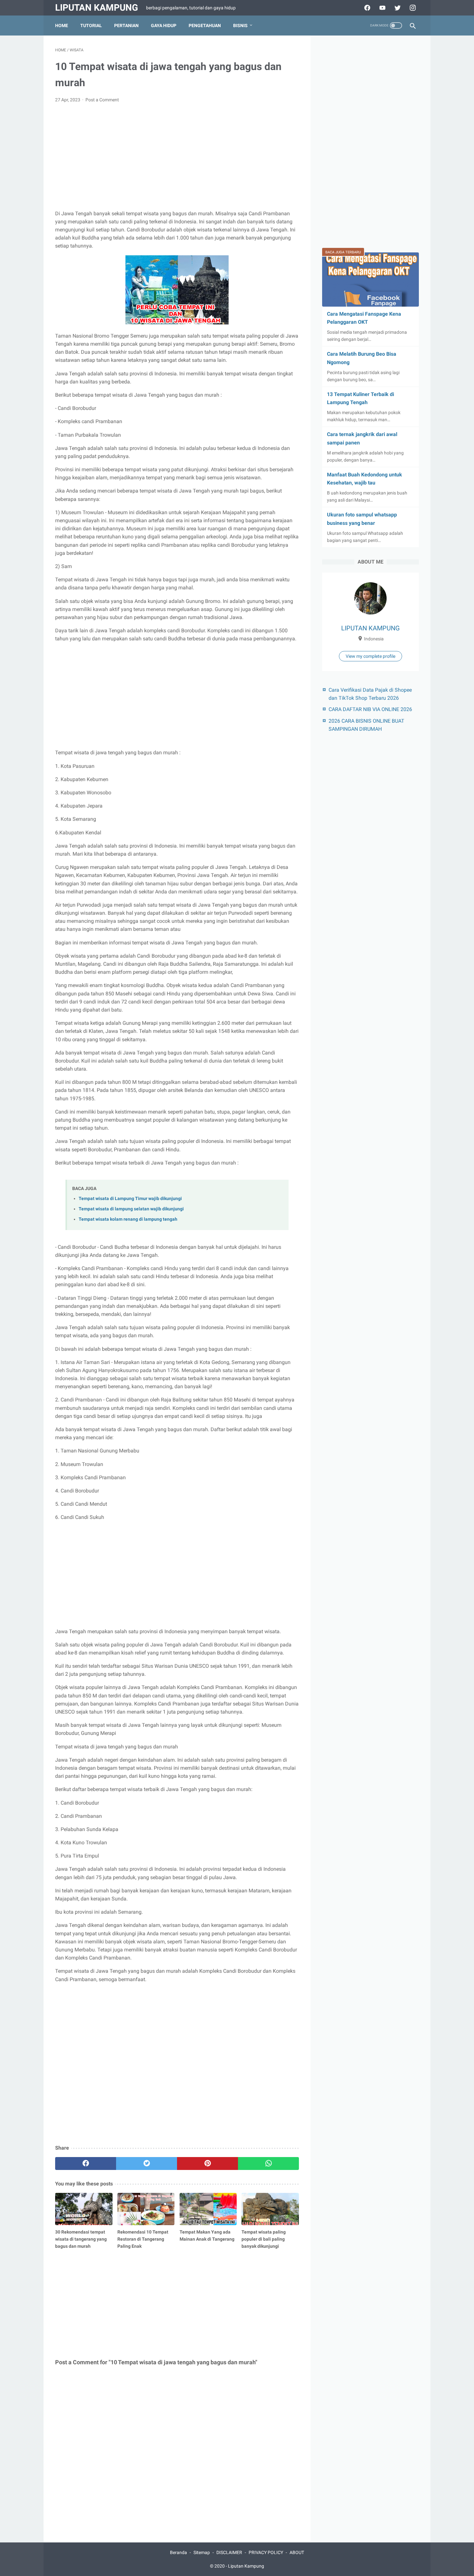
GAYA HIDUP (164, 25)
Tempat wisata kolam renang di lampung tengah (128, 1219)
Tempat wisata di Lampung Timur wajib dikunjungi (130, 1199)
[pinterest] (207, 2164)
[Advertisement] (177, 157)
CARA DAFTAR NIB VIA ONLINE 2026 (370, 709)
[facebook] (86, 2164)
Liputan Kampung (97, 8)
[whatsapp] (268, 2164)
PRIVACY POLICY (266, 2552)
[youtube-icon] (382, 8)
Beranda (178, 2552)
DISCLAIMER (229, 2552)
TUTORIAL (91, 25)
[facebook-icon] (366, 8)
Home (62, 25)
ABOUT (297, 2552)
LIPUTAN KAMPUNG (370, 628)
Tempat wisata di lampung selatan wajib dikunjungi (131, 1209)
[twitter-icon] (397, 8)
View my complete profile (370, 656)
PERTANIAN (126, 25)
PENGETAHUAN (205, 25)
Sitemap (202, 2552)
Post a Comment (102, 100)
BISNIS (240, 25)
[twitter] (147, 2164)
